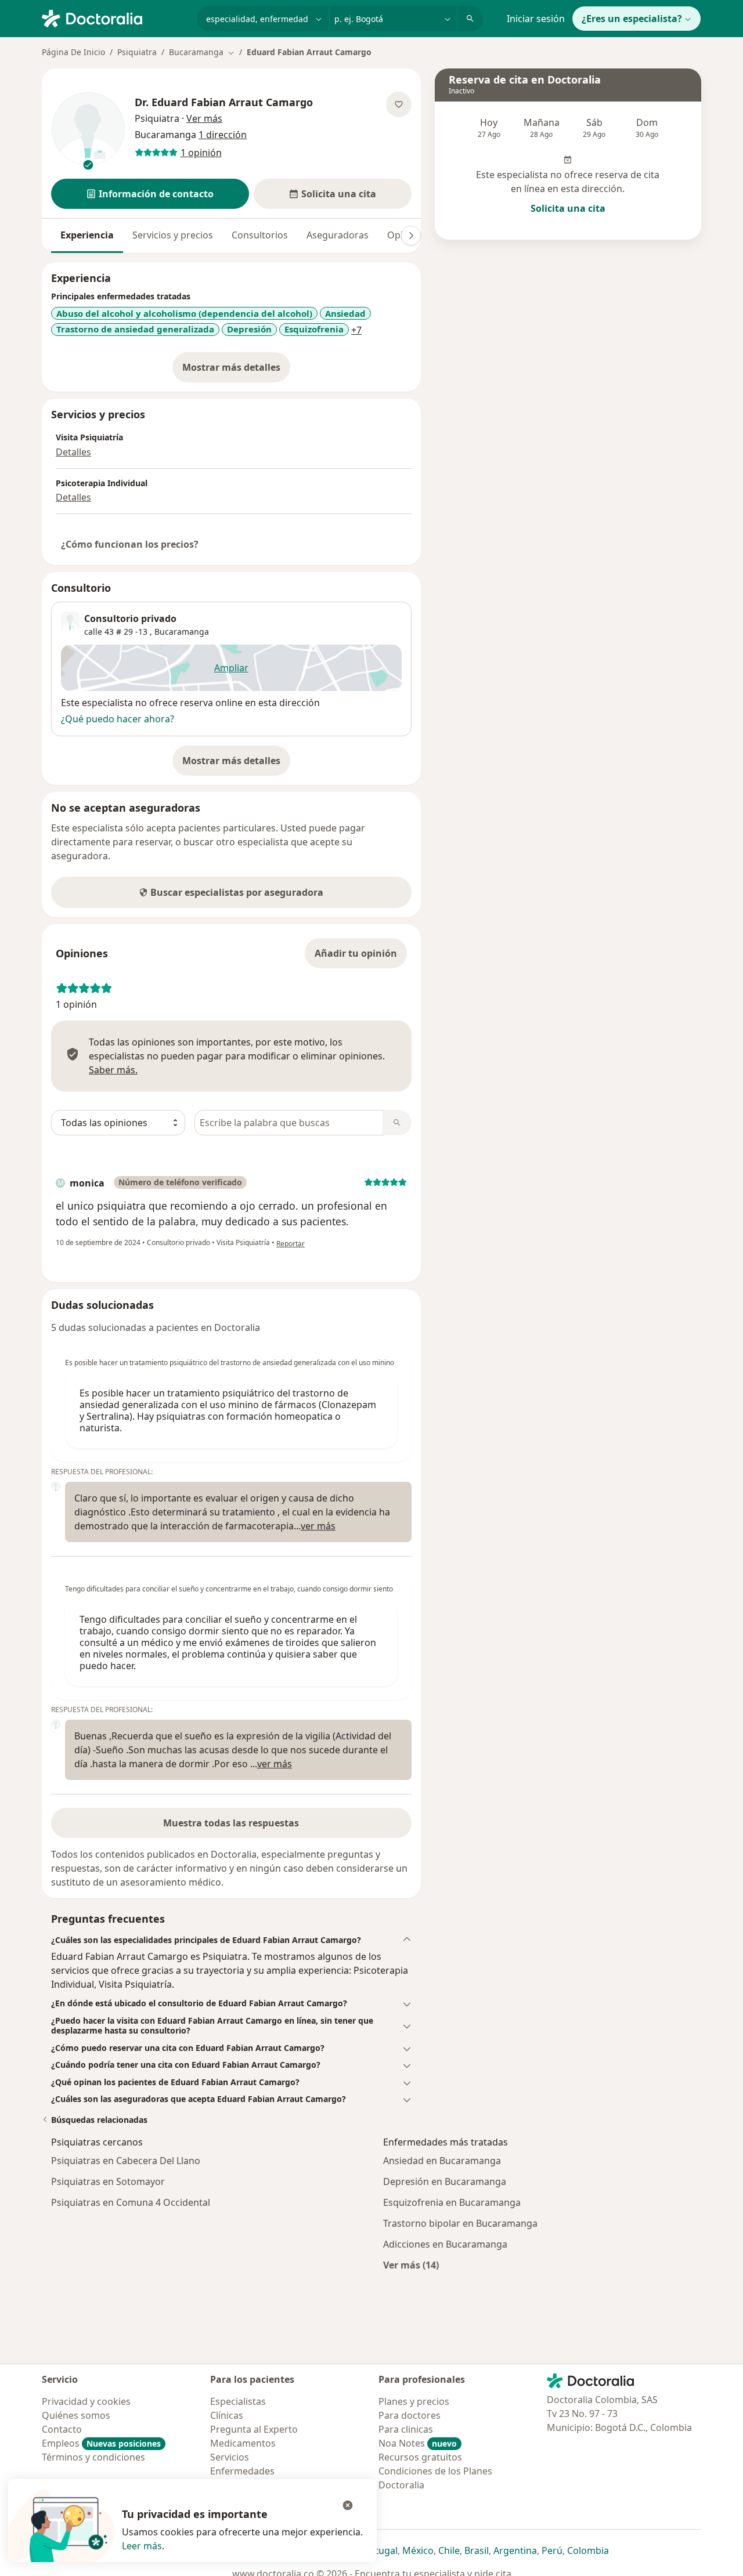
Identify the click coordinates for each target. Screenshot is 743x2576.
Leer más (142, 2546)
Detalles (73, 452)
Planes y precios (414, 2401)
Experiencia (87, 235)
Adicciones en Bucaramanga (445, 2244)
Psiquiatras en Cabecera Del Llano (126, 2161)
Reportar (291, 1244)
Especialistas (238, 2401)
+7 (356, 330)
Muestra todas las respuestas (231, 1823)
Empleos (101, 2443)
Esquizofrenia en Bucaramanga (452, 2202)
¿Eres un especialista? (632, 19)
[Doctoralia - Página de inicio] (115, 17)
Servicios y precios (173, 235)
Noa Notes (418, 2443)
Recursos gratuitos (420, 2457)
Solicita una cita (568, 208)
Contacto (62, 2429)
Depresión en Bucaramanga (445, 2181)
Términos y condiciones (93, 2457)
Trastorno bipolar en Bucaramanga (460, 2223)
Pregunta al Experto (254, 2429)
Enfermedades (242, 2471)
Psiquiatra (137, 52)
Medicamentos (243, 2443)
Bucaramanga (182, 632)
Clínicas (227, 2415)
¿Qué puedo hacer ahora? (118, 719)
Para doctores (410, 2415)
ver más (318, 1526)
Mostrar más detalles (236, 371)
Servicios (230, 2457)
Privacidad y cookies (86, 2401)
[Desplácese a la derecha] (411, 236)
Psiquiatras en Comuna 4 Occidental (131, 2202)
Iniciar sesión (536, 19)
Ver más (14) (411, 2265)
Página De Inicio (73, 52)
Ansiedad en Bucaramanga (442, 2161)
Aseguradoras (338, 235)
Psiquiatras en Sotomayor (108, 2181)
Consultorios (260, 235)
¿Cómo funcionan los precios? (130, 544)
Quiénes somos (76, 2415)
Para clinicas (406, 2429)
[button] (150, 194)
